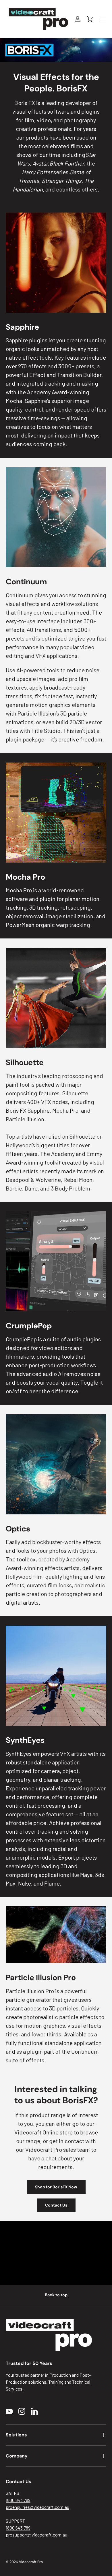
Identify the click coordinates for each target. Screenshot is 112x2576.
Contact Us (56, 2205)
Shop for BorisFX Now (56, 2187)
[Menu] (103, 19)
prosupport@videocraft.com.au (36, 2535)
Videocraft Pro (31, 2562)
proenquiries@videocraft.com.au (37, 2507)
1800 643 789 (18, 2500)
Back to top (56, 2295)
